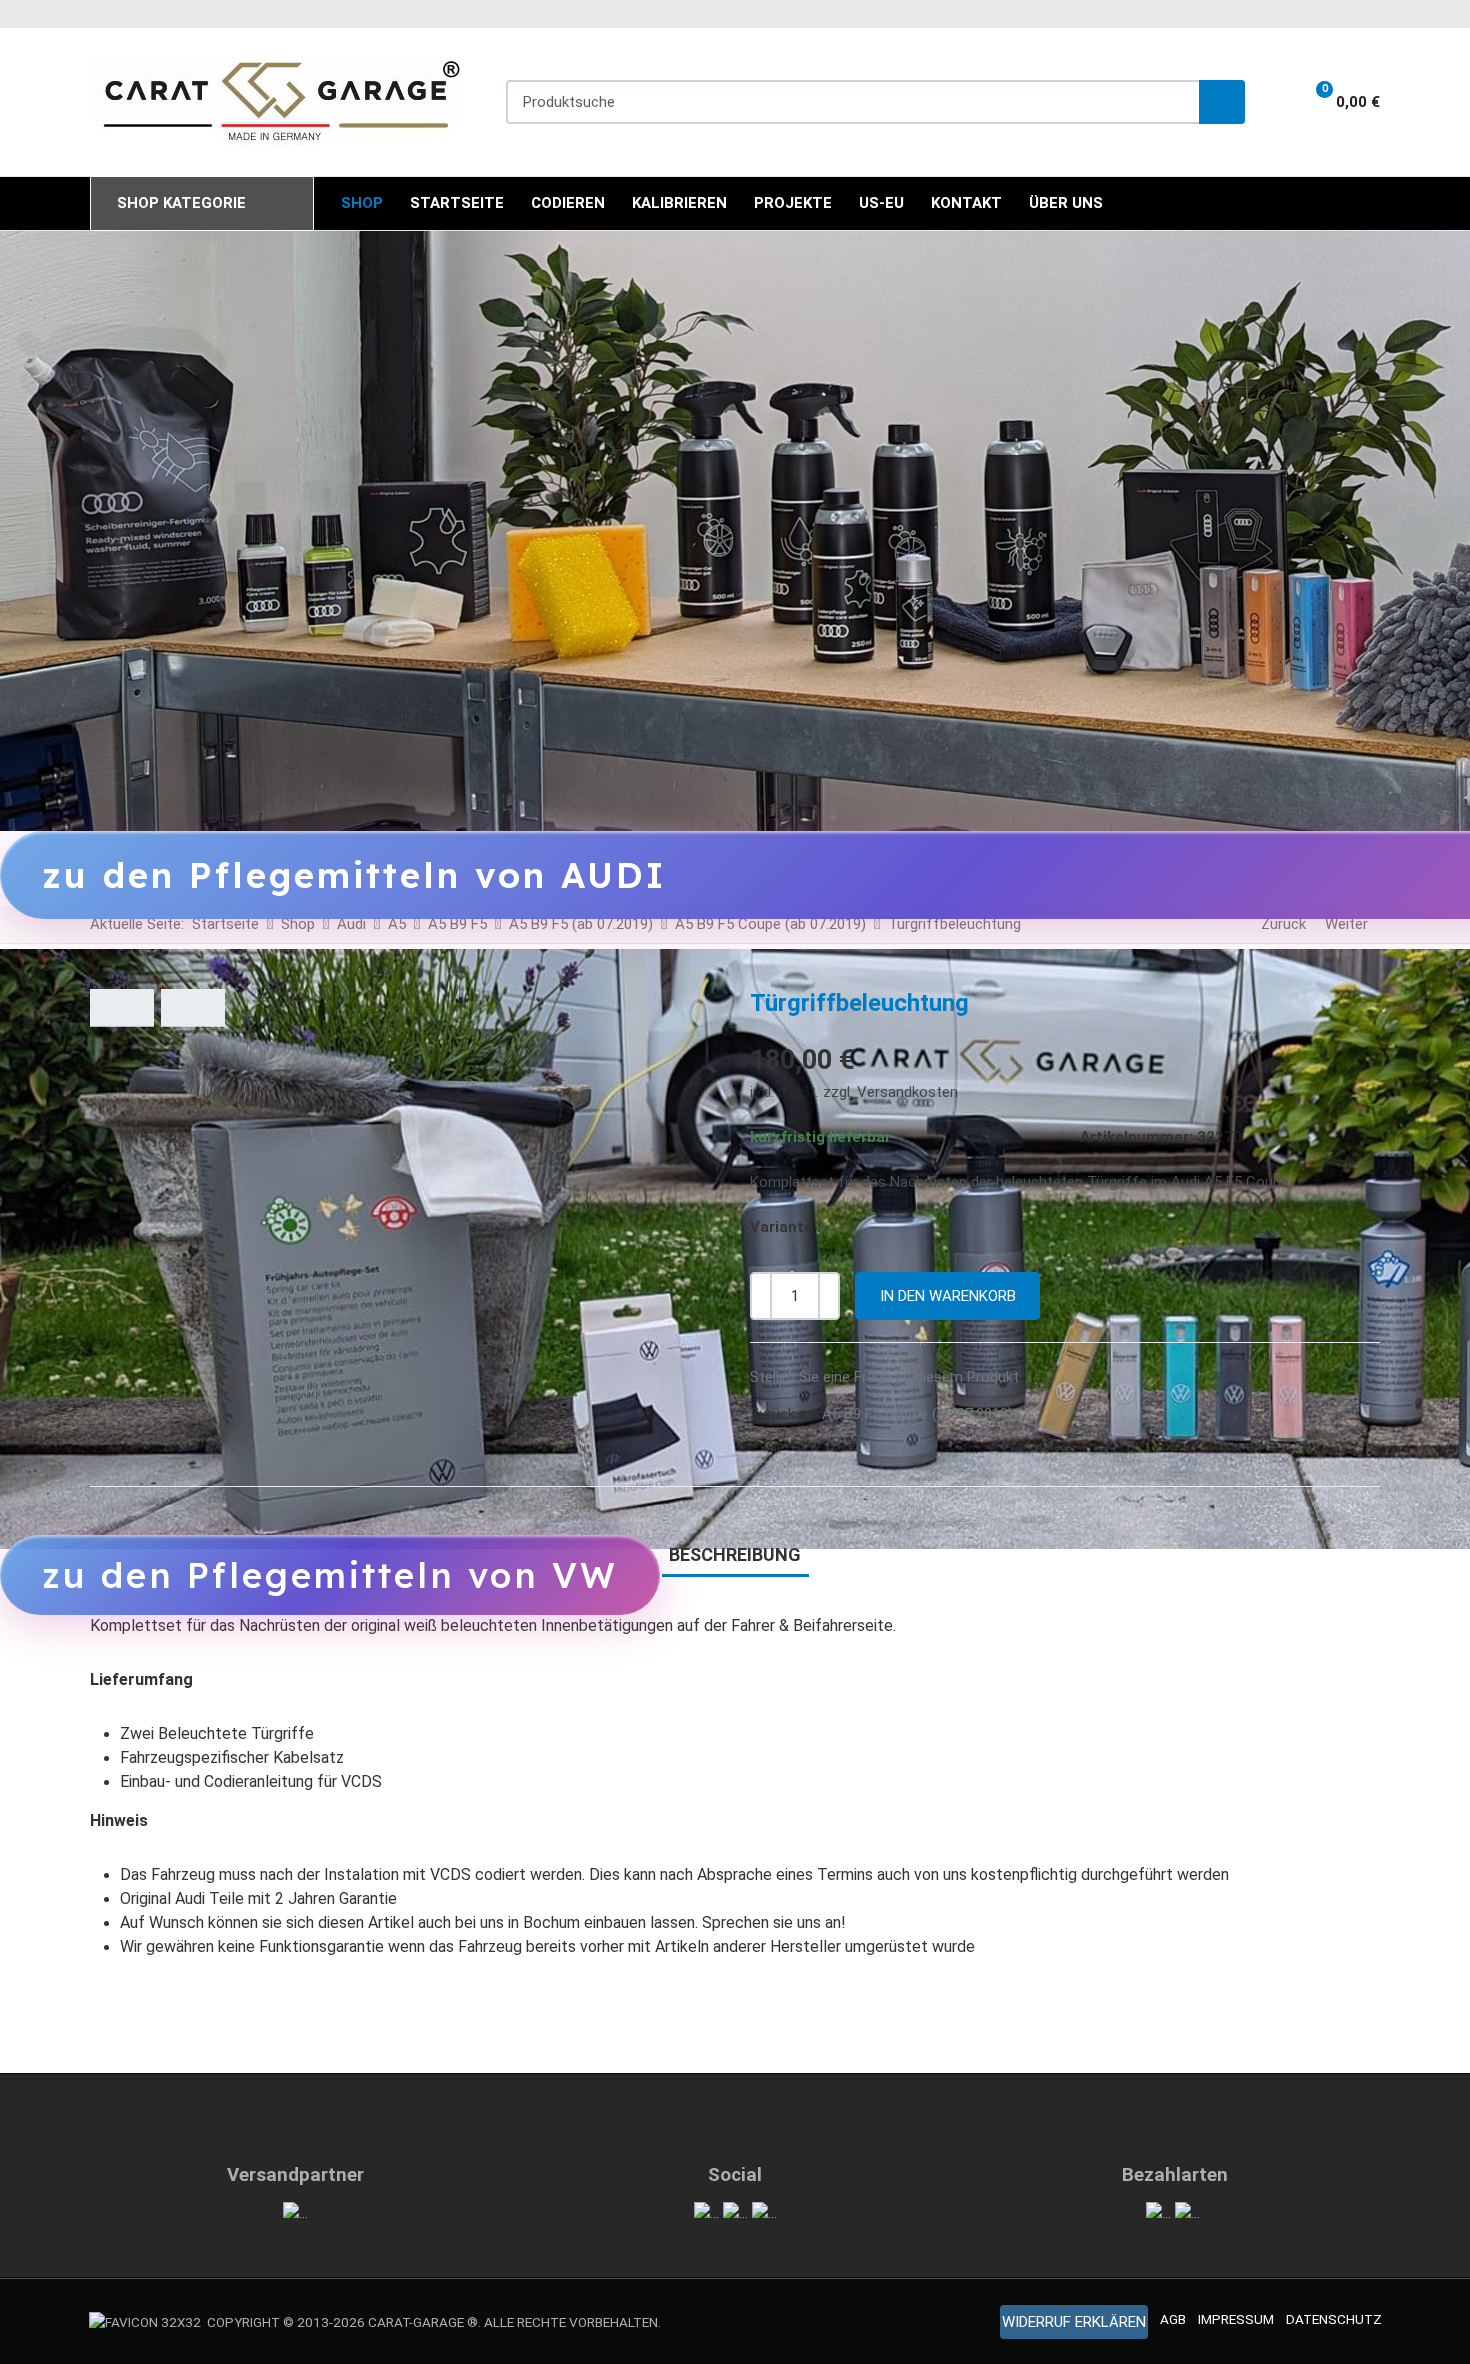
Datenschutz (1334, 2319)
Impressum (1236, 2319)
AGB (1173, 2319)
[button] (1335, 102)
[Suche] (1222, 102)
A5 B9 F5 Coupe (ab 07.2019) (917, 1414)
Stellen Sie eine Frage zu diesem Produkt (884, 1377)
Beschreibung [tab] (735, 1554)
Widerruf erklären (1074, 2322)
